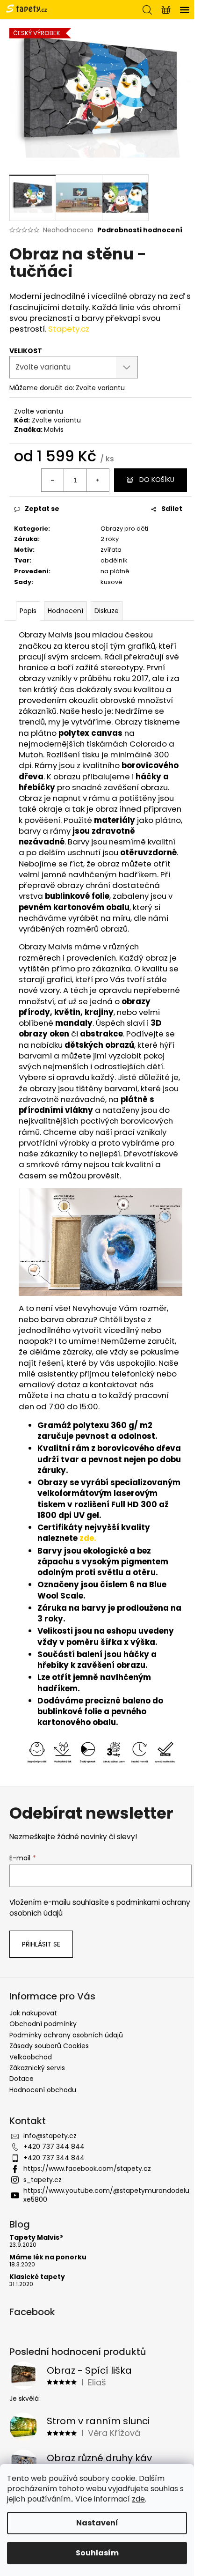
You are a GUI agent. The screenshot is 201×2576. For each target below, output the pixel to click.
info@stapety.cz (50, 2136)
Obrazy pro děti (124, 529)
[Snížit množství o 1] (53, 480)
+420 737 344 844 (54, 2147)
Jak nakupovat (33, 2013)
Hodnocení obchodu (43, 2090)
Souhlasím (97, 2553)
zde (138, 2499)
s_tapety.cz (43, 2180)
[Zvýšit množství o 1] (98, 480)
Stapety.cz (69, 329)
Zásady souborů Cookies (49, 2046)
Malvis (54, 429)
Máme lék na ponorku (48, 2257)
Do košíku (157, 480)
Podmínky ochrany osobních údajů (66, 2035)
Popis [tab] (28, 611)
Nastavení (97, 2523)
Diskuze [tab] (107, 611)
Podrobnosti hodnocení (140, 230)
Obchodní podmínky (43, 2024)
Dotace (22, 2079)
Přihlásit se (41, 1944)
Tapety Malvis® (36, 2238)
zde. (88, 1538)
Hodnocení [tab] (65, 611)
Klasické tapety (37, 2277)
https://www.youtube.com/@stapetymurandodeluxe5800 (106, 2195)
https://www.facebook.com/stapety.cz (87, 2169)
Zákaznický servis (37, 2068)
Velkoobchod (31, 2057)
